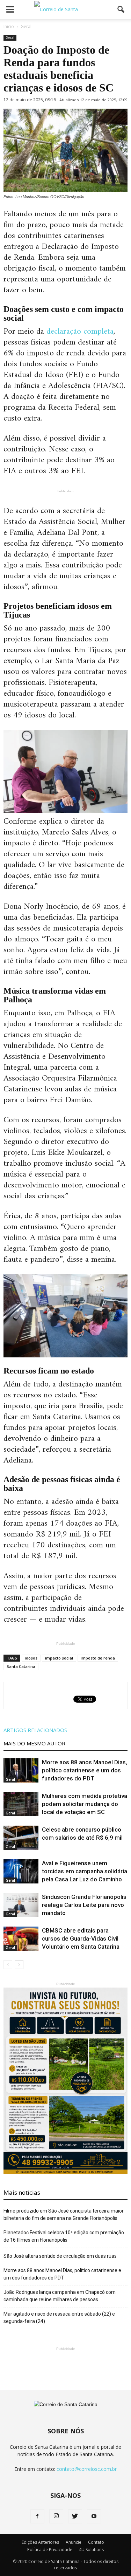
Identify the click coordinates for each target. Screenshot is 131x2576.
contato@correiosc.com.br (87, 2469)
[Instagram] (56, 2516)
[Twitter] (75, 2516)
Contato (96, 2542)
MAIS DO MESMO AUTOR (34, 1743)
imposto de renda (98, 1658)
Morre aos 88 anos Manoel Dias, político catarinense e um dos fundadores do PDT (85, 1770)
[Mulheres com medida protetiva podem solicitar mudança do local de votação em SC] (21, 1804)
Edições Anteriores (40, 2542)
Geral (10, 38)
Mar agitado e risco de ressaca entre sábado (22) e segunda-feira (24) (59, 2318)
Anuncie (74, 2542)
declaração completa (80, 332)
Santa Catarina (21, 1666)
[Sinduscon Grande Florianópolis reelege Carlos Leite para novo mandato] (21, 1905)
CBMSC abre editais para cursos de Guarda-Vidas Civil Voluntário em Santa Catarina (81, 1938)
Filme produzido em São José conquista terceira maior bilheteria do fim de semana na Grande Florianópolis (64, 2214)
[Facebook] (37, 2516)
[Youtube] (94, 2516)
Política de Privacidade (50, 2550)
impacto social (59, 1658)
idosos (31, 1658)
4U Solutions (91, 2550)
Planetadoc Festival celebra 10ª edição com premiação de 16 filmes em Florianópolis (64, 2236)
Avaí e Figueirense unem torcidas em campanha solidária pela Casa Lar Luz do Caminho (85, 1871)
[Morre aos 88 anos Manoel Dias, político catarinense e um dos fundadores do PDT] (21, 1770)
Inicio (9, 26)
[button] (121, 9)
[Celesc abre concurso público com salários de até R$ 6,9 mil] (21, 1838)
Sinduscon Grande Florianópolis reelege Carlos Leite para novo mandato (84, 1905)
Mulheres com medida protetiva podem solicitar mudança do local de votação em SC (85, 1804)
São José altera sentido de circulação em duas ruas (60, 2256)
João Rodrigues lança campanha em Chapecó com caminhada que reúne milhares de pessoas (60, 2296)
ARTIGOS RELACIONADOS (35, 1730)
